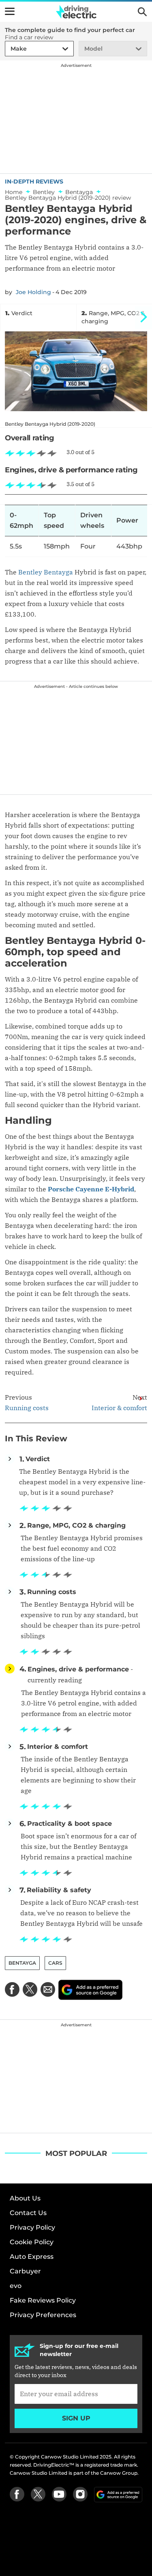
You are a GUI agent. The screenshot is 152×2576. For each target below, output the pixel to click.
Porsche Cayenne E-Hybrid (91, 1189)
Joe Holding (33, 292)
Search (142, 12)
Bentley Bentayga (46, 572)
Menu (10, 11)
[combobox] (9, 49)
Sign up (76, 2418)
